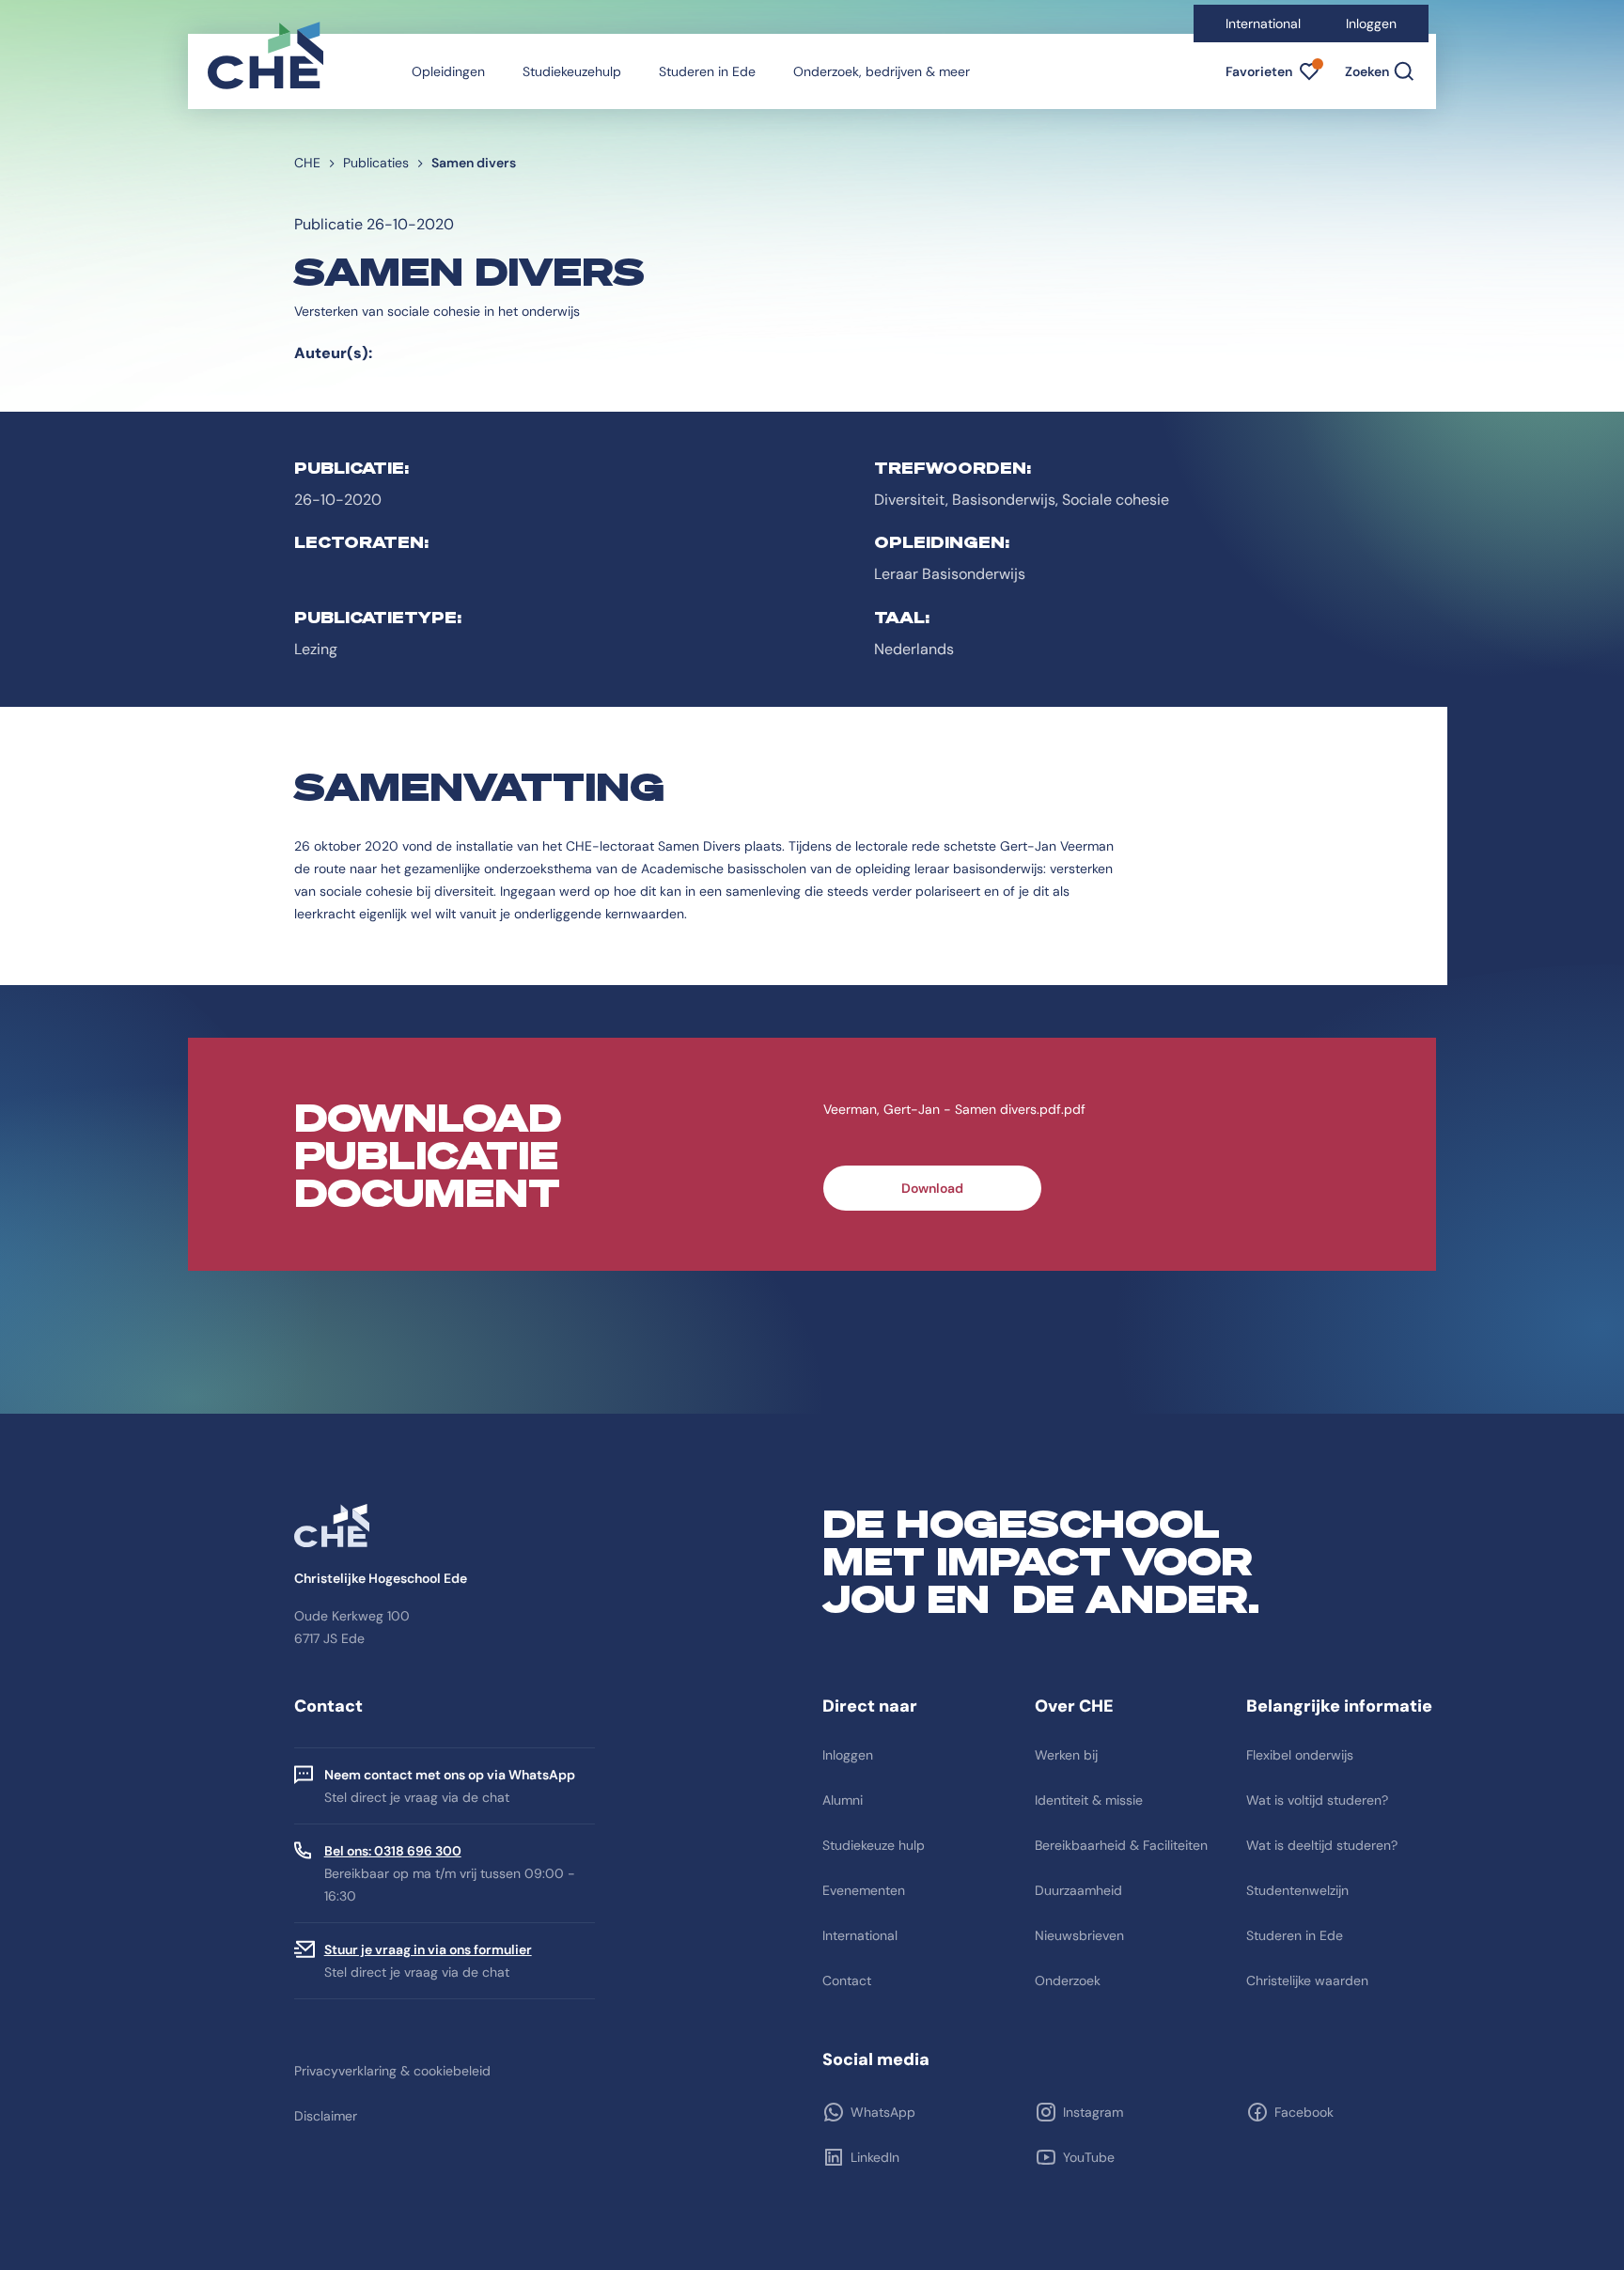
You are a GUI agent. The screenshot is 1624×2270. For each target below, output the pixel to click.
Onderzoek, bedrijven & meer (882, 71)
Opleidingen (448, 71)
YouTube (1089, 2157)
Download (932, 1188)
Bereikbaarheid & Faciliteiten (1121, 1845)
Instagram (1093, 2112)
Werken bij (1066, 1755)
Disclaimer (326, 2116)
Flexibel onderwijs (1300, 1755)
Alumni (843, 1800)
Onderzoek (1068, 1980)
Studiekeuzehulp (572, 71)
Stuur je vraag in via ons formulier (428, 1949)
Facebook (1304, 2112)
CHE (307, 163)
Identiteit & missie (1089, 1800)
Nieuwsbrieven (1079, 1935)
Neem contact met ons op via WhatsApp (450, 1775)
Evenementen (864, 1890)
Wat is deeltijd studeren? (1322, 1845)
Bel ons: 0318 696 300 (393, 1851)
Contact (847, 1980)
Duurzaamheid (1078, 1890)
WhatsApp (883, 2112)
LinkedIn (875, 2157)
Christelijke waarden (1307, 1980)
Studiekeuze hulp (874, 1845)
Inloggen (1371, 23)
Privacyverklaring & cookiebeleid (392, 2071)
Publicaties (376, 163)
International (1263, 23)
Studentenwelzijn (1297, 1890)
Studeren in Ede (707, 71)
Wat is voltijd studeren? (1317, 1800)
